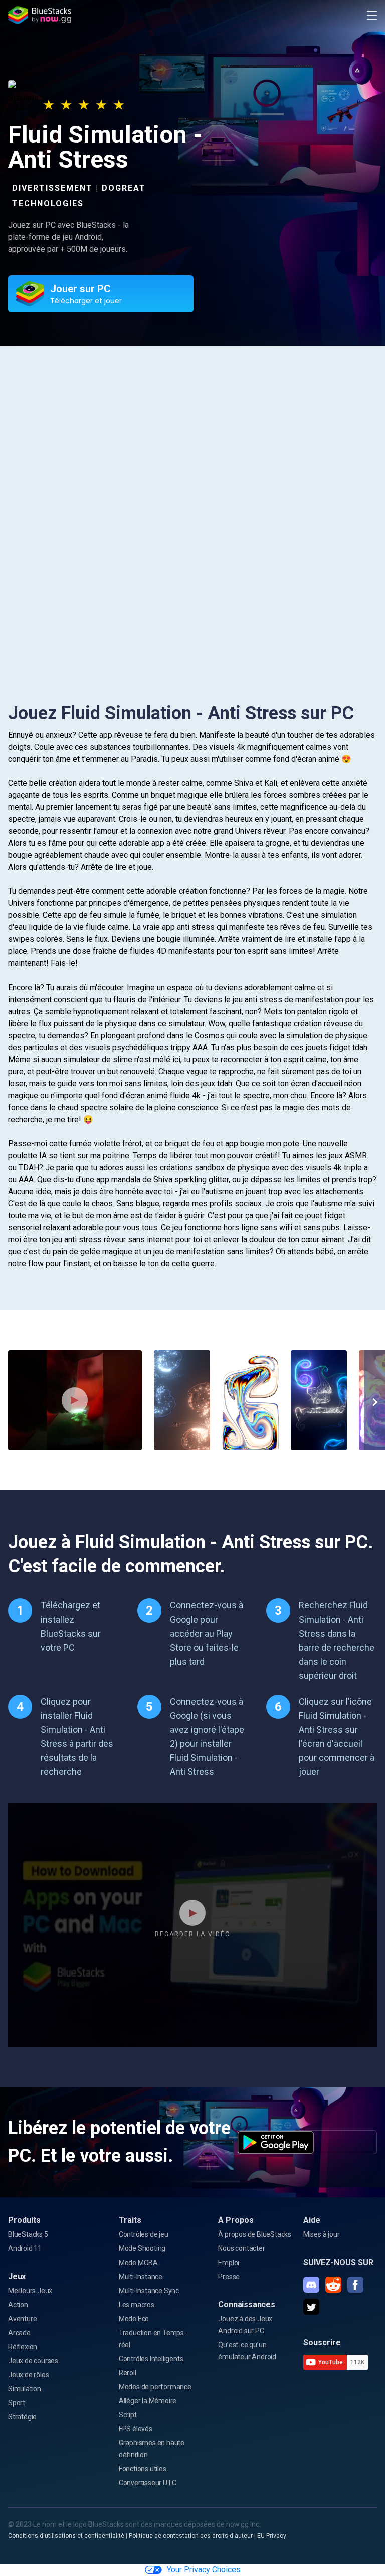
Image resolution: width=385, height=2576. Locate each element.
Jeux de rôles (28, 2375)
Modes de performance (155, 2387)
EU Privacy (272, 2536)
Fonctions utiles (143, 2469)
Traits (130, 2220)
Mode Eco (134, 2319)
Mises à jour (322, 2234)
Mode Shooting (142, 2248)
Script (128, 2415)
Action (18, 2305)
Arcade (19, 2333)
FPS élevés (136, 2429)
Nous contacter (241, 2248)
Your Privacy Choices (204, 2570)
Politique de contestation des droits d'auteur (191, 2536)
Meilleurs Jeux (30, 2291)
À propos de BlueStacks (255, 2234)
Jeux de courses (33, 2361)
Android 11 (25, 2248)
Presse (229, 2277)
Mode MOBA (138, 2263)
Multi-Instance (141, 2277)
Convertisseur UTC (148, 2483)
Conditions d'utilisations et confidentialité (66, 2536)
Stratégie (22, 2417)
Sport (17, 2403)
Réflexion (23, 2347)
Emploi (229, 2263)
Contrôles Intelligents (151, 2359)
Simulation (25, 2389)
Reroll (128, 2373)
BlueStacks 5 (28, 2234)
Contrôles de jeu (144, 2234)
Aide (312, 2220)
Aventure (22, 2319)
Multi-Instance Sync (149, 2291)
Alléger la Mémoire (148, 2401)
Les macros (137, 2305)
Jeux (17, 2276)
